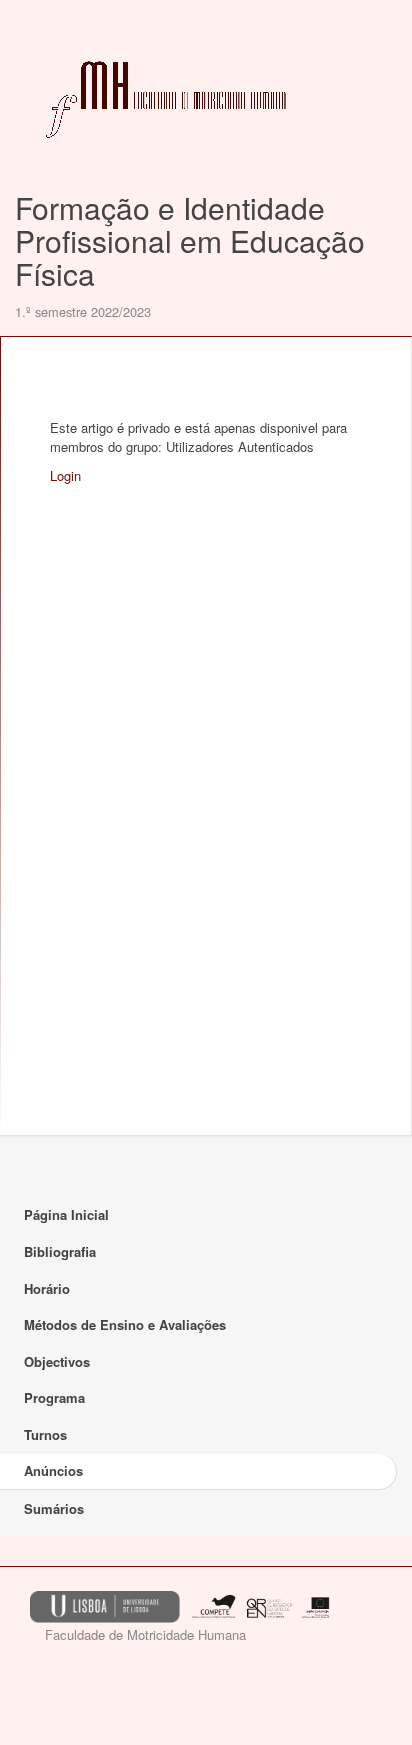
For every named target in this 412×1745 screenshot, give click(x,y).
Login (65, 475)
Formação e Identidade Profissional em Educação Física (190, 240)
